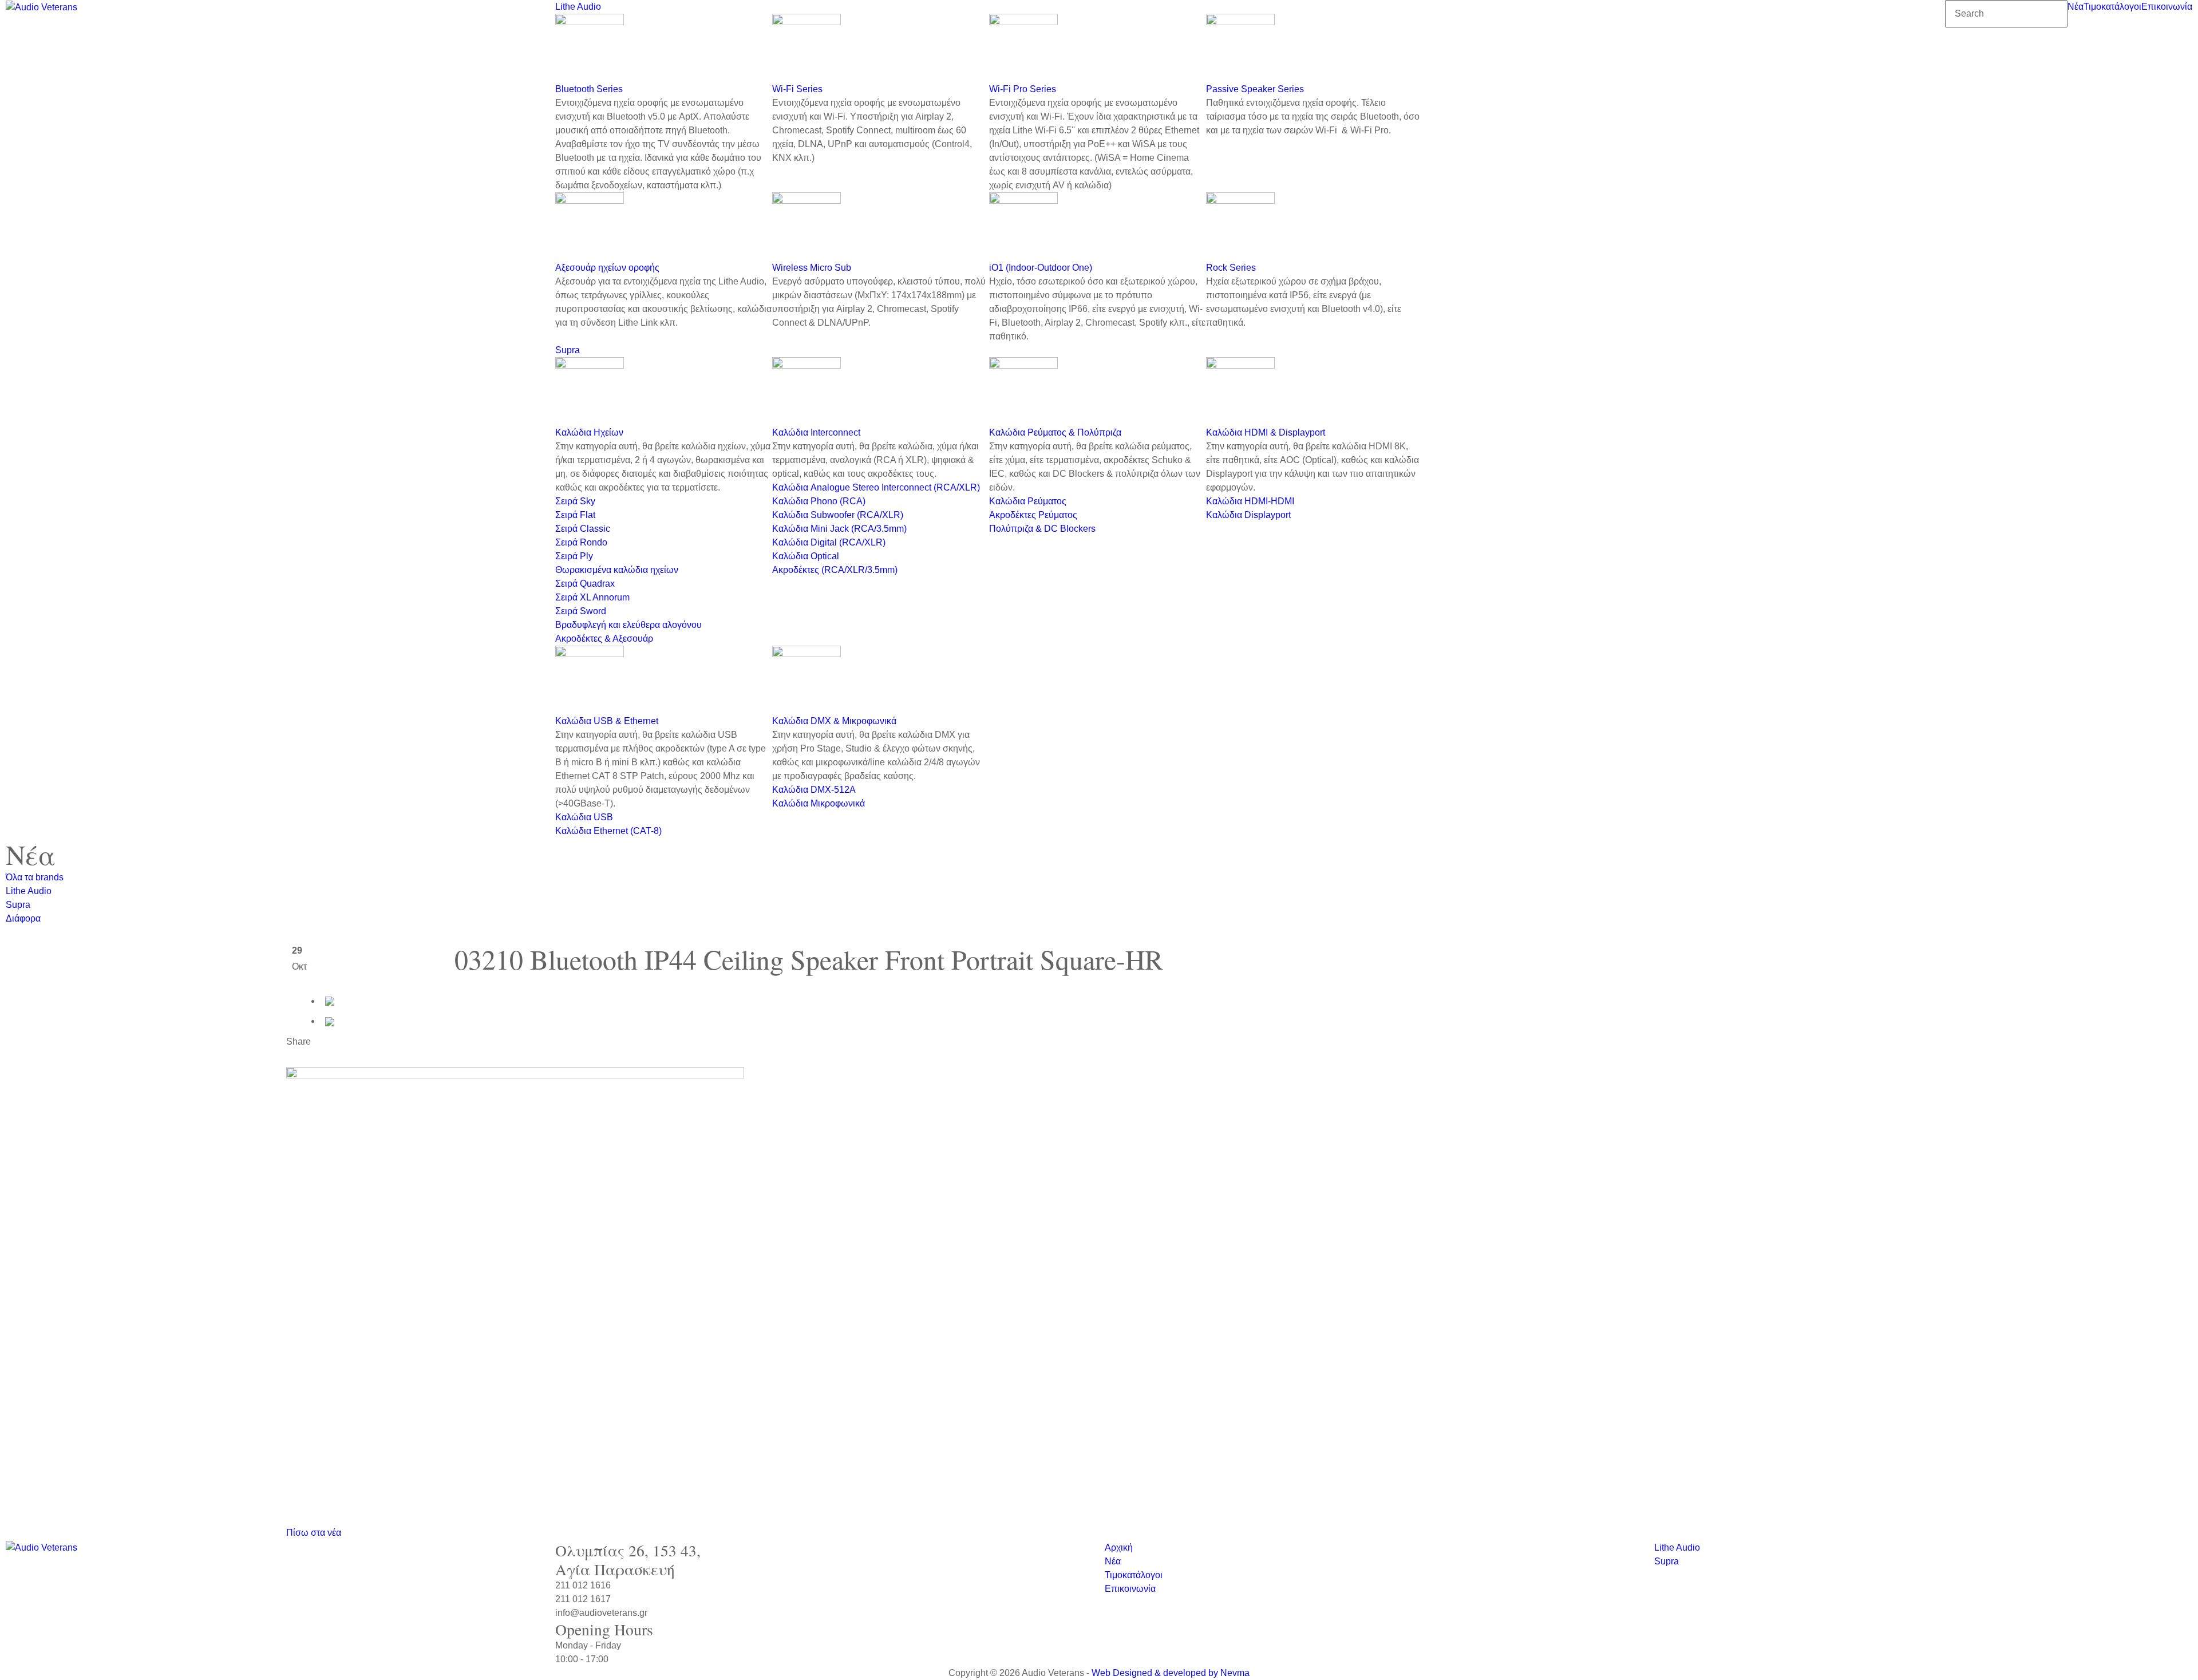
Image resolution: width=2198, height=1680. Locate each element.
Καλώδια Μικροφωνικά (819, 803)
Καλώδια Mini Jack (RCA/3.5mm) (839, 529)
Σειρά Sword (581, 611)
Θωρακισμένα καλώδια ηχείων (617, 570)
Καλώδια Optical (806, 556)
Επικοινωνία (2167, 7)
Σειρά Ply (574, 556)
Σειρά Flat (575, 515)
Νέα (2076, 7)
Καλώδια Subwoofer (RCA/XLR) (838, 515)
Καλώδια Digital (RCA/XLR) (829, 542)
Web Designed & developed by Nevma (1171, 1673)
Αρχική (1119, 1547)
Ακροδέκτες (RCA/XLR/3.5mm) (835, 570)
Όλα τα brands (35, 877)
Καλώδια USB (584, 817)
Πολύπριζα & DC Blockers (1042, 529)
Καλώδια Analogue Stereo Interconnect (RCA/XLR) (876, 487)
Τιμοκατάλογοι (2112, 7)
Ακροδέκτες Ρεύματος (1033, 515)
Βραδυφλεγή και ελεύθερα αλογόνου (628, 625)
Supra (568, 350)
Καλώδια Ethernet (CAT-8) (608, 831)
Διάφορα (23, 918)
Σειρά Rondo (581, 542)
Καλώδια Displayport (1248, 515)
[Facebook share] (330, 1001)
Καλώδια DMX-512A (814, 790)
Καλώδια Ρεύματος (1028, 501)
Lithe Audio (578, 7)
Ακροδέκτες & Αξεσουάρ (604, 639)
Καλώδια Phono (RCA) (819, 501)
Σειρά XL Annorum (592, 597)
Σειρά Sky (575, 501)
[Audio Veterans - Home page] (41, 7)
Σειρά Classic (583, 529)
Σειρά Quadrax (585, 584)
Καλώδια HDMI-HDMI (1250, 501)
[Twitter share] (330, 1021)
